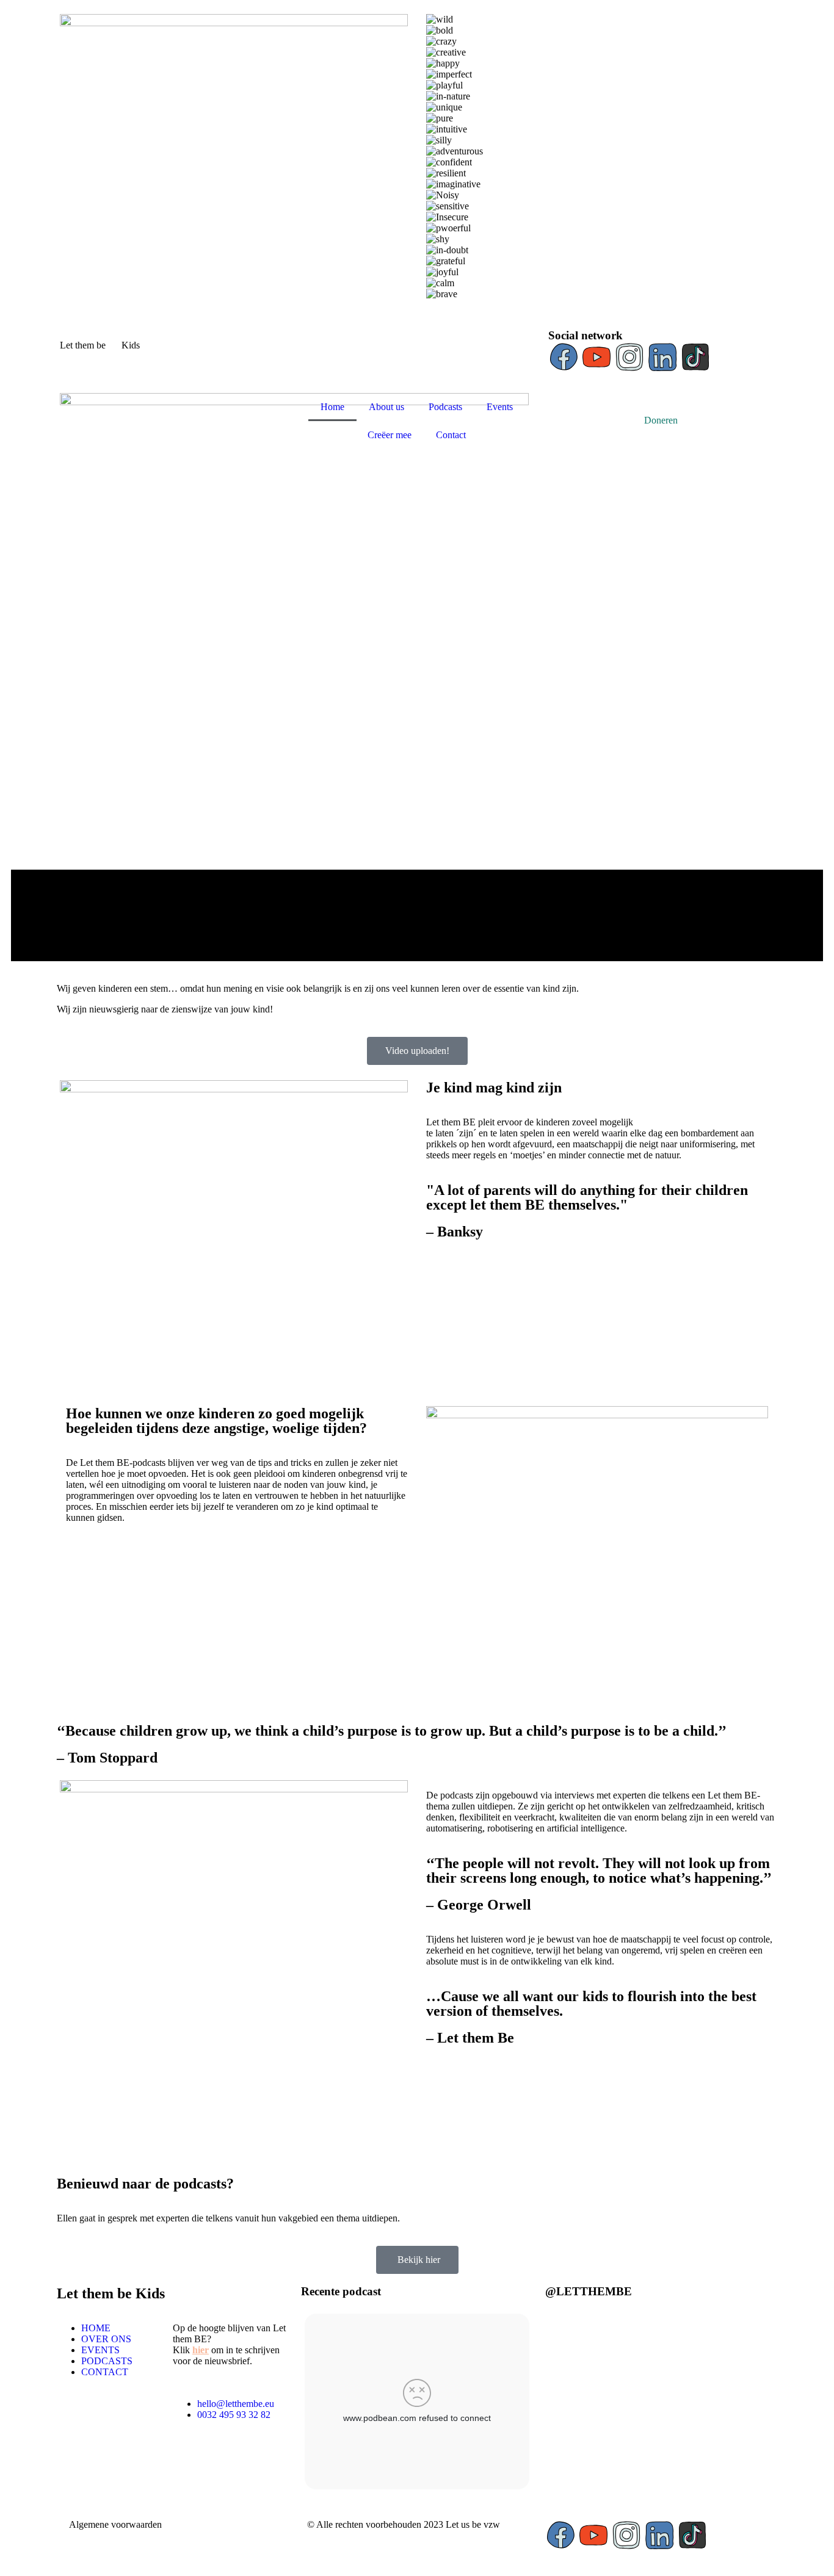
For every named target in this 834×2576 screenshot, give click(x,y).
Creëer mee (390, 435)
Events (500, 407)
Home (332, 407)
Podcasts (445, 407)
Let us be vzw (473, 2524)
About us (386, 407)
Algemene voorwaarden (115, 2524)
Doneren (661, 420)
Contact (451, 435)
